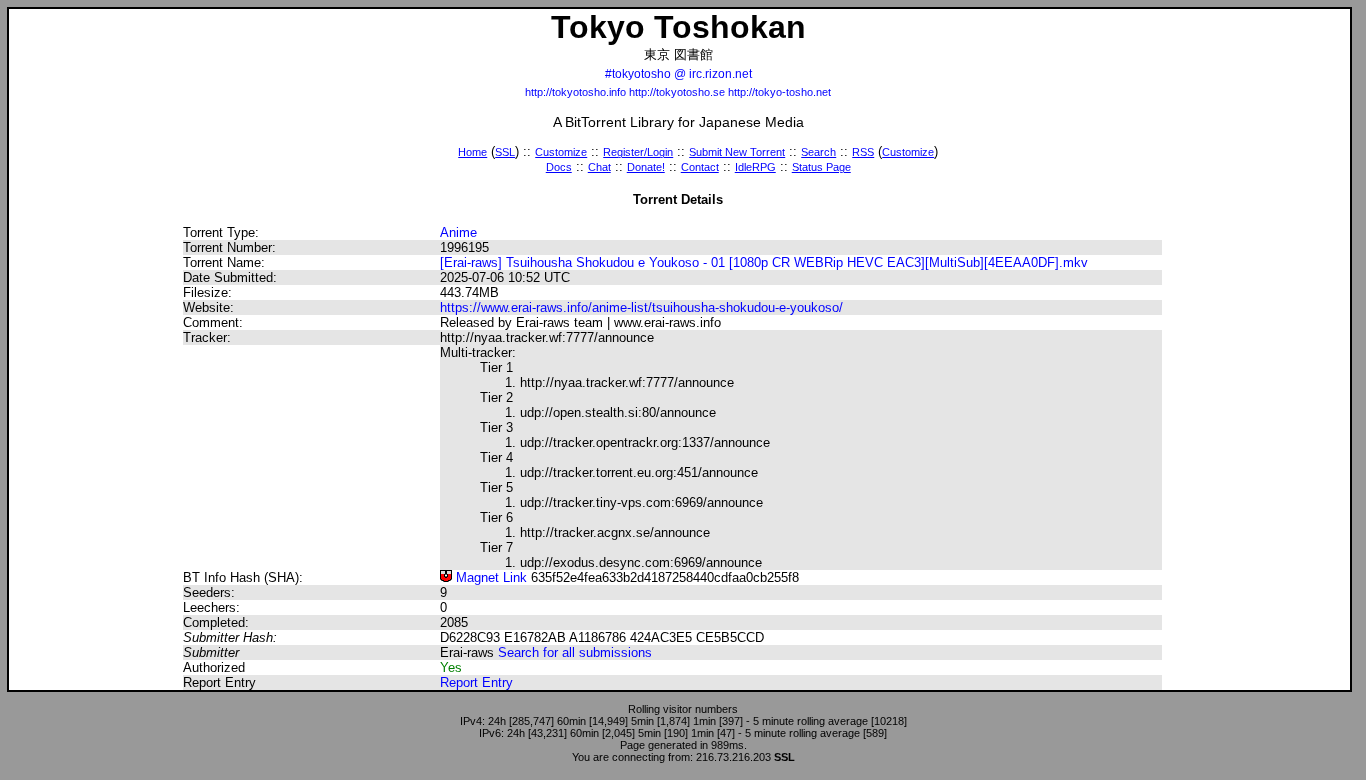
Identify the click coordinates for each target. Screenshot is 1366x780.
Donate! (646, 167)
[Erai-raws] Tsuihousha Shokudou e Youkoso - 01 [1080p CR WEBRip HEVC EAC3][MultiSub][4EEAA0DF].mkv (764, 262)
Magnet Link (489, 577)
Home (472, 152)
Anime (458, 232)
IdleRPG (755, 167)
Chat (599, 167)
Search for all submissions (575, 652)
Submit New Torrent (737, 152)
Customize (561, 152)
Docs (559, 167)
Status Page (821, 167)
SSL (505, 152)
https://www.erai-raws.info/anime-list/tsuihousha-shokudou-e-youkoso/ (641, 307)
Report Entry (476, 682)
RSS (863, 152)
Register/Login (638, 152)
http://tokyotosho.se (677, 92)
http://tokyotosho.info (575, 92)
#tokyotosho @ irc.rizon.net (678, 74)
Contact (700, 167)
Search (818, 152)
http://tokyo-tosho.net (779, 92)
